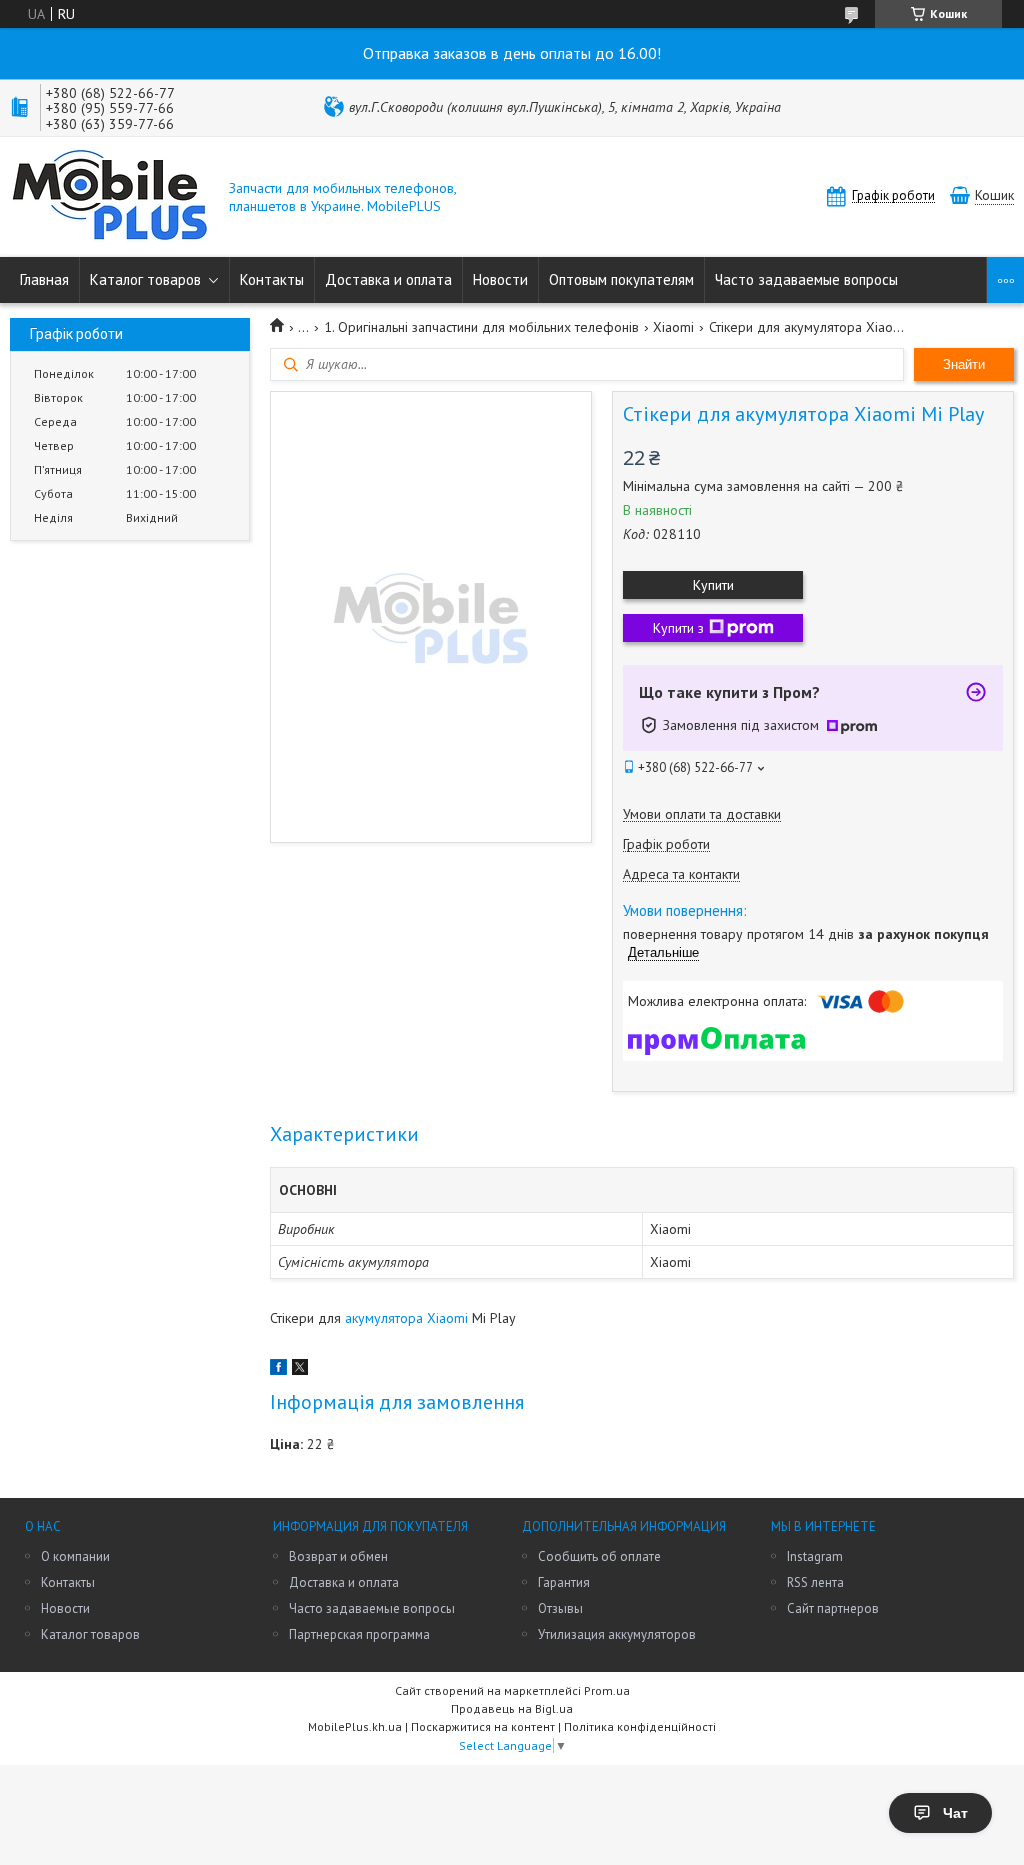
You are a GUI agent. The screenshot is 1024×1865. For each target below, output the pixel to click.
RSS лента (815, 1582)
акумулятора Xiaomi (406, 1318)
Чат (955, 1813)
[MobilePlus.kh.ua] (110, 197)
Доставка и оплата (388, 279)
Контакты (272, 279)
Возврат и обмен (338, 1556)
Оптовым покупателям (621, 279)
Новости (500, 279)
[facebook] (278, 1370)
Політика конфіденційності (640, 1726)
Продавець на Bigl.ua (512, 1708)
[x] (300, 1370)
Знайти (964, 364)
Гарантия (564, 1582)
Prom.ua (607, 1690)
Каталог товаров (145, 279)
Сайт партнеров (833, 1608)
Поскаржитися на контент (483, 1726)
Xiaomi (673, 327)
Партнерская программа (359, 1634)
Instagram (815, 1556)
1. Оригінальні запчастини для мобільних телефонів (481, 327)
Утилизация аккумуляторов (617, 1634)
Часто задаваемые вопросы (806, 279)
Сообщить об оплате (599, 1556)
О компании (75, 1556)
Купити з (678, 628)
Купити (713, 585)
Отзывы (560, 1608)
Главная (44, 279)
